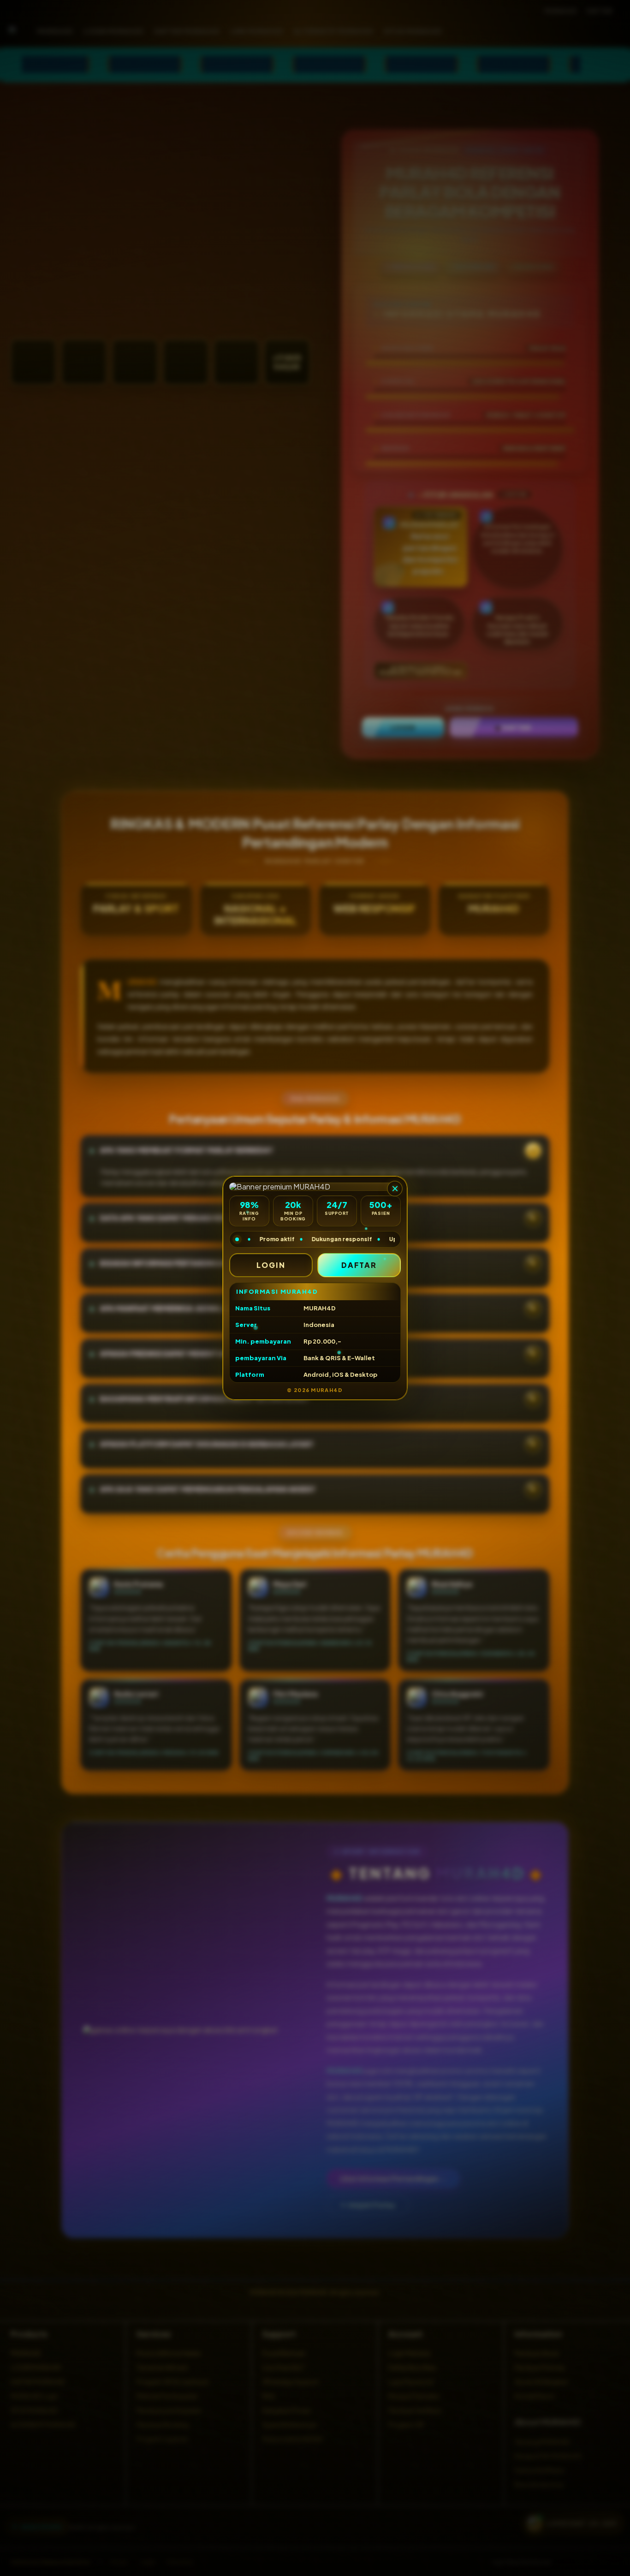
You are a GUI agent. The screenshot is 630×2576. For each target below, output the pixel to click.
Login (271, 1265)
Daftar (359, 1265)
